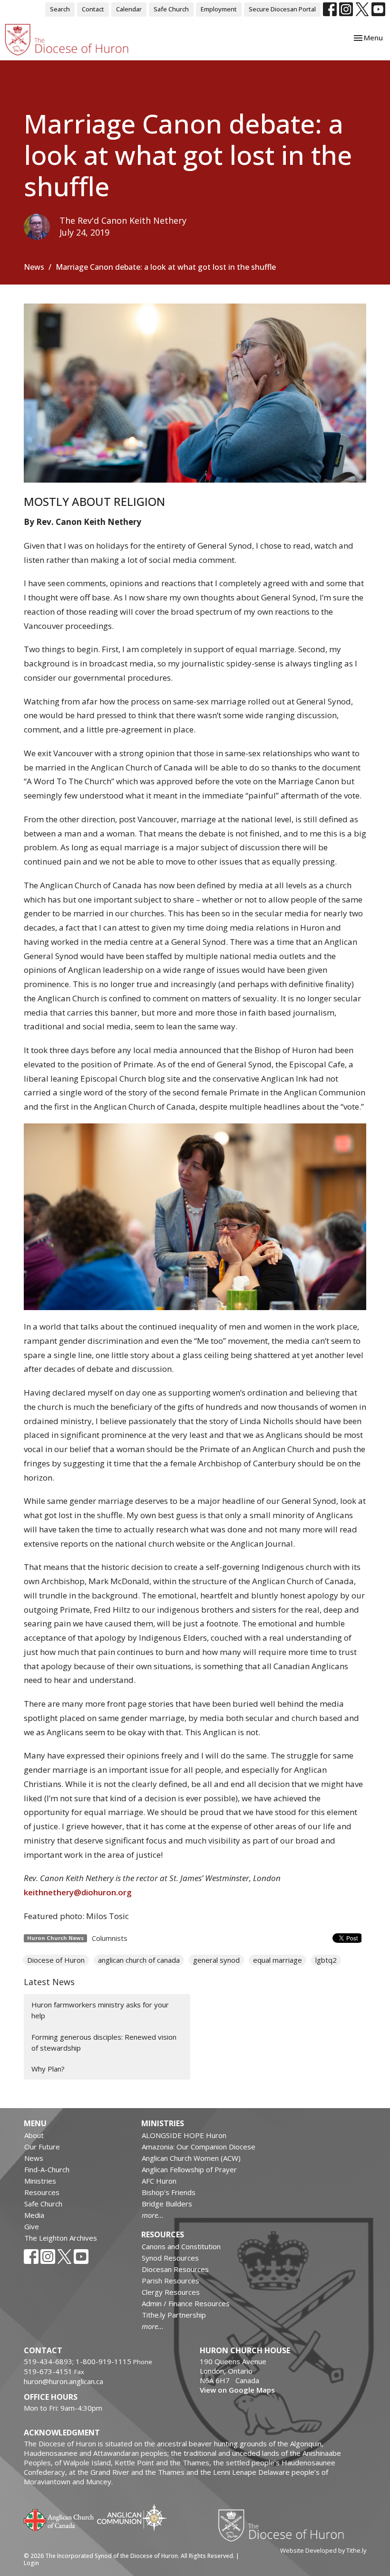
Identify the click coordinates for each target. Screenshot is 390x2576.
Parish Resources (171, 2281)
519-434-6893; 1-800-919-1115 (78, 2361)
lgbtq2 (326, 1960)
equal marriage (278, 1960)
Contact (93, 9)
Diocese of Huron (56, 1960)
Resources (42, 2192)
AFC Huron (159, 2181)
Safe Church (171, 9)
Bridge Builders (167, 2204)
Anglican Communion (132, 2517)
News (34, 267)
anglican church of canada (139, 1960)
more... (153, 2215)
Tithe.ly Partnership (174, 2315)
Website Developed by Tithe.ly (323, 2550)
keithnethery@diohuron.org (78, 1892)
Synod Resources (170, 2258)
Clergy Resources (171, 2292)
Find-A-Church (47, 2169)
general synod (216, 1960)
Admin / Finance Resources (186, 2303)
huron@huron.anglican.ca (63, 2381)
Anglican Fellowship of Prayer (189, 2169)
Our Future (42, 2147)
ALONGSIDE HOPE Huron (184, 2135)
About (34, 2135)
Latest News (49, 1982)
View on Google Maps (237, 2390)
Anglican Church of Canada (59, 2519)
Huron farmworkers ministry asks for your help (100, 2010)
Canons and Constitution (181, 2246)
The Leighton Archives (61, 2238)
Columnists (110, 1938)
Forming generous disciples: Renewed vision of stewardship (104, 2042)
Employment (219, 9)
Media (34, 2215)
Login (31, 2563)
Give (32, 2226)
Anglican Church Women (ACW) (191, 2158)
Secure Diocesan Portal (282, 9)
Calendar (129, 9)
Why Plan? (48, 2069)
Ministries (40, 2181)
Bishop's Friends (169, 2192)
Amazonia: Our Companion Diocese (199, 2147)
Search (60, 9)
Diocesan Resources (175, 2269)
